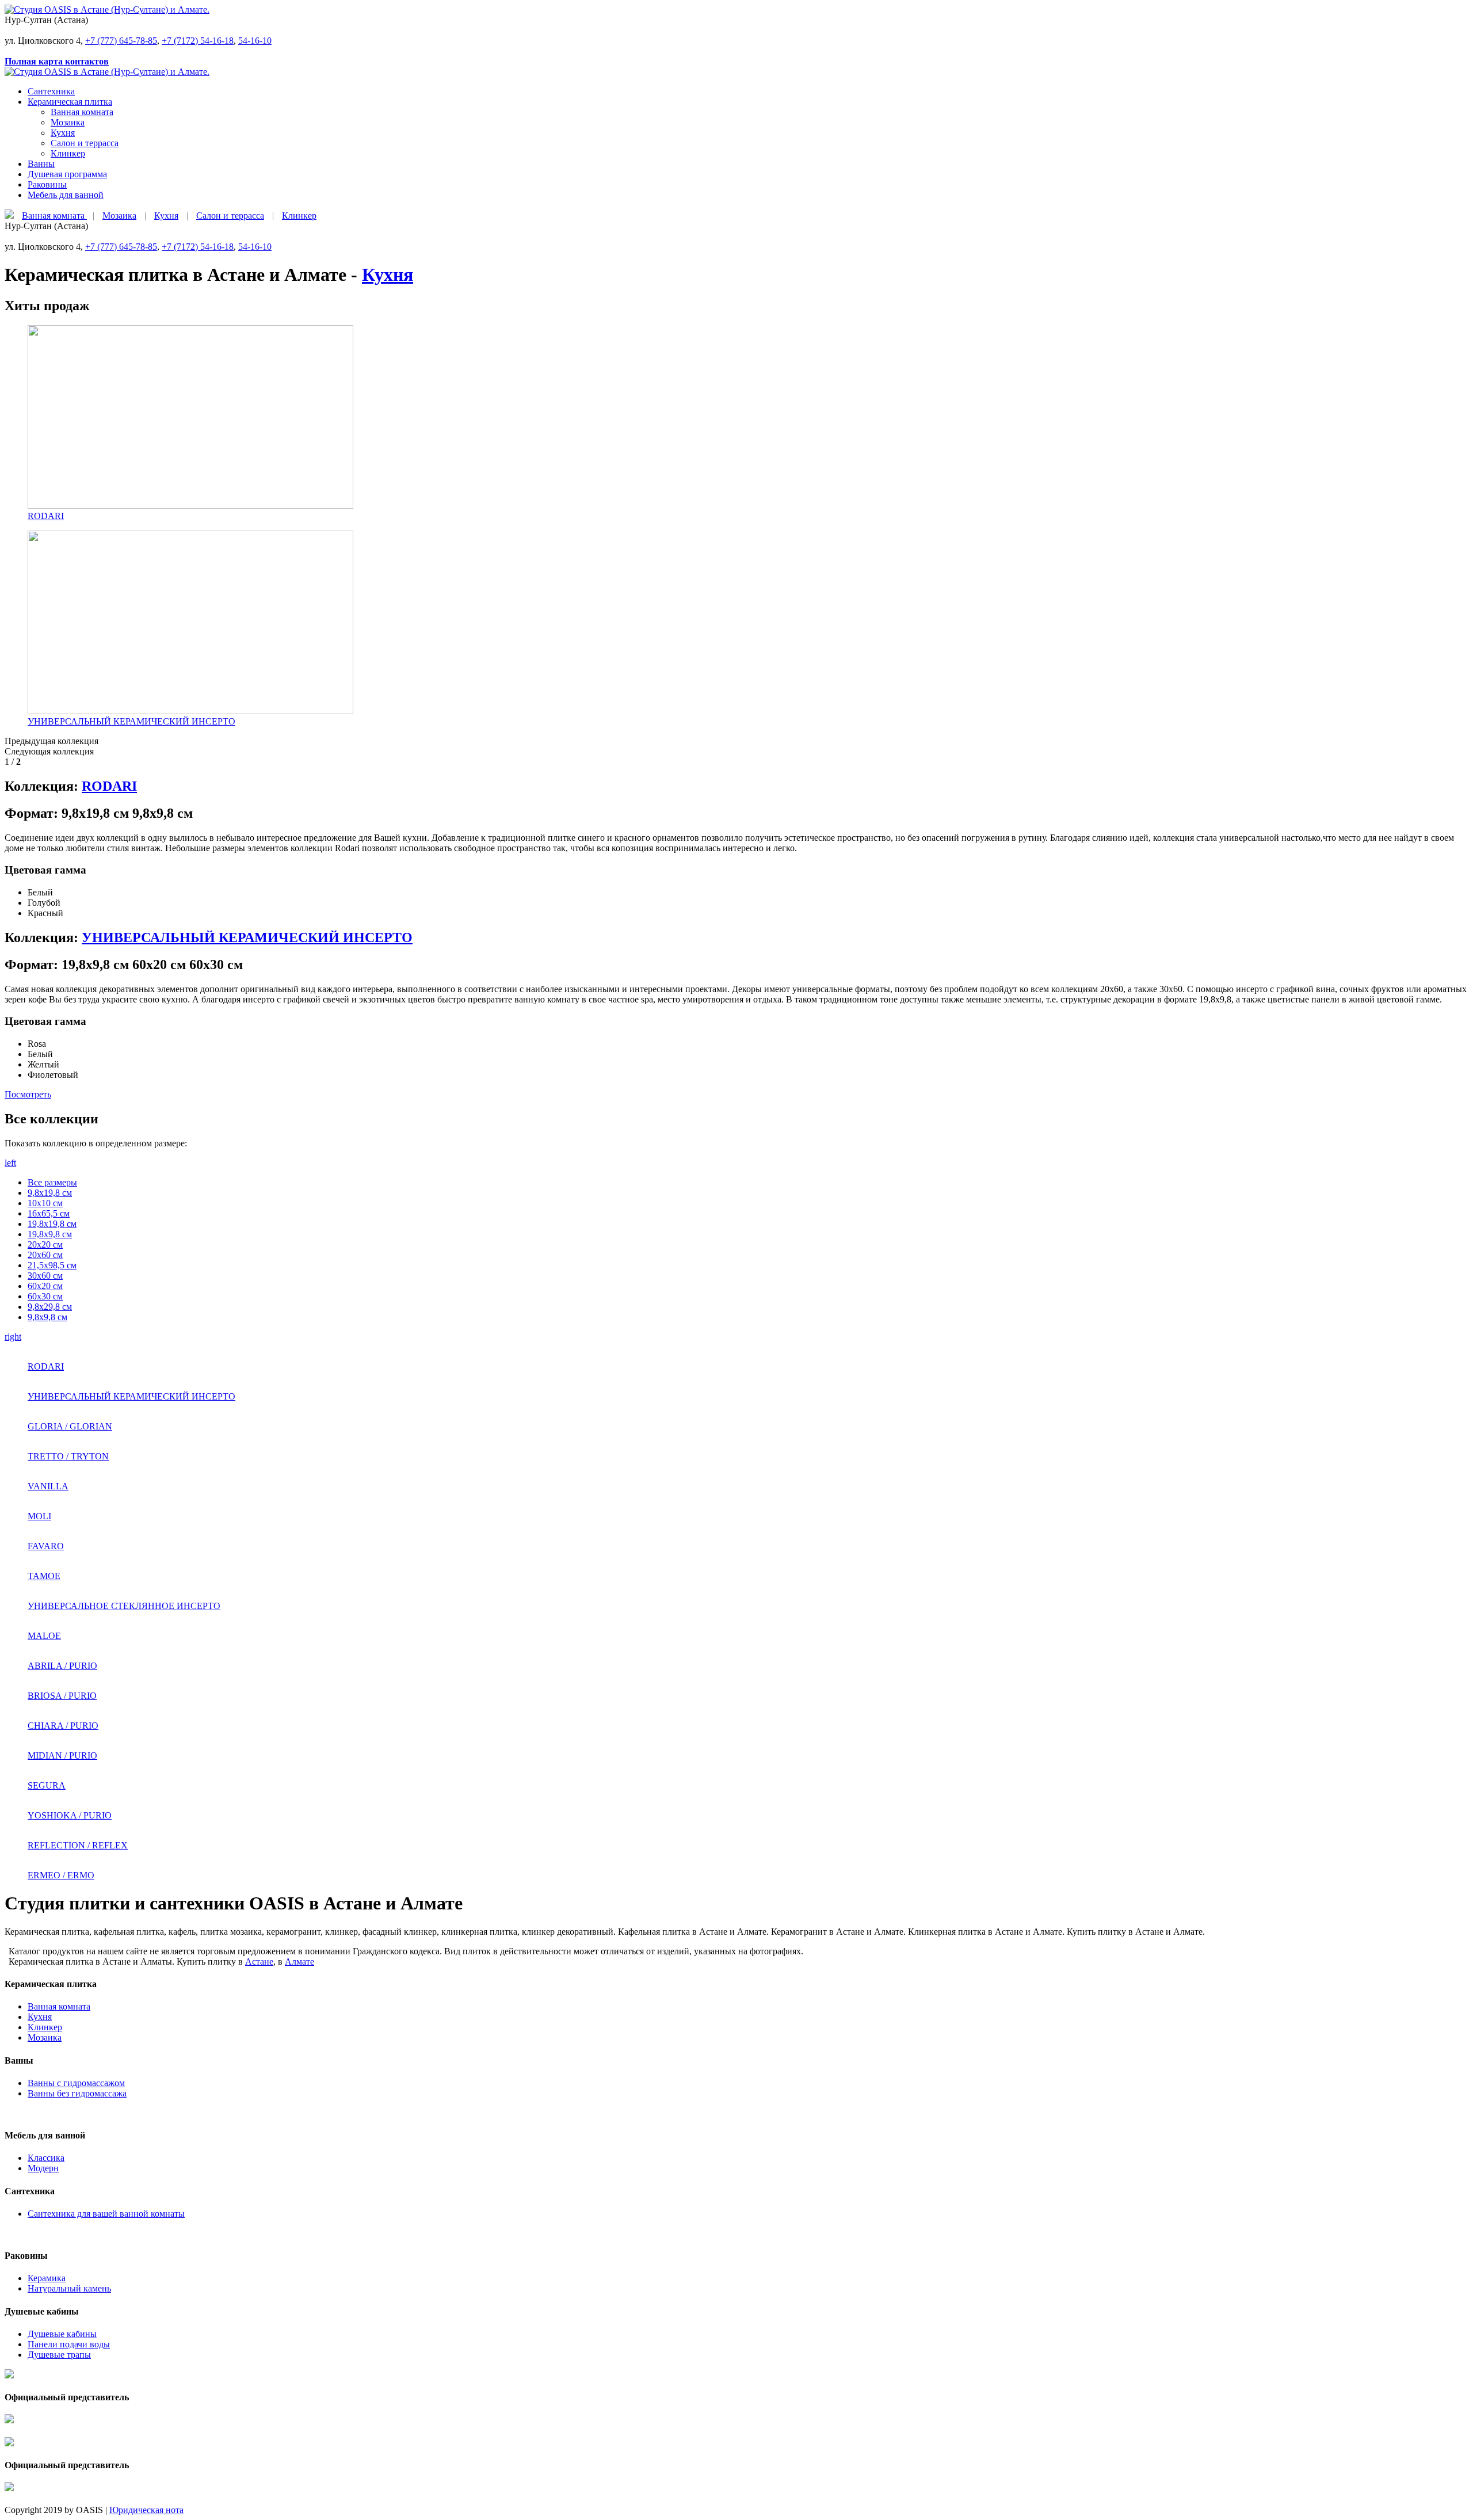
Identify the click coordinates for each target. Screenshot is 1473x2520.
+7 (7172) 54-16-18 (198, 41)
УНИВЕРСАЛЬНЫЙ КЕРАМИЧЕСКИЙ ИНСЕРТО (247, 937)
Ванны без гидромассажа (77, 2093)
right (13, 1337)
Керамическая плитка (70, 102)
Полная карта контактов (57, 61)
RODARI (109, 786)
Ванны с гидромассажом (76, 2083)
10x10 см (45, 1203)
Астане (259, 1962)
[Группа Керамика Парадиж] (9, 2387)
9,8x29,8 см (50, 1307)
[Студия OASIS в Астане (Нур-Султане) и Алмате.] (107, 9)
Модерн (43, 2168)
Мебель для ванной (66, 195)
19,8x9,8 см (50, 1234)
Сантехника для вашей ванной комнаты (106, 2214)
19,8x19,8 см (52, 1224)
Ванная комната (82, 112)
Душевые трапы (59, 2355)
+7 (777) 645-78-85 (121, 41)
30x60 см (45, 1276)
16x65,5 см (49, 1213)
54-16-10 (255, 41)
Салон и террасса (85, 143)
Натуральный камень (69, 2288)
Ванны (41, 164)
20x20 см (45, 1244)
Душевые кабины (62, 2334)
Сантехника (51, 91)
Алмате (299, 1962)
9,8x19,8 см (50, 1193)
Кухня (63, 133)
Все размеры (52, 1182)
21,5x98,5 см (52, 1265)
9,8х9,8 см (47, 1317)
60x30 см (45, 1296)
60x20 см (45, 1286)
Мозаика (68, 122)
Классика (46, 2158)
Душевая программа (67, 174)
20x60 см (45, 1255)
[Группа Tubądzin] (9, 2432)
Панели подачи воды (69, 2344)
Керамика (47, 2278)
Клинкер (68, 153)
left (10, 1163)
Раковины (47, 184)
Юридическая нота (146, 2510)
